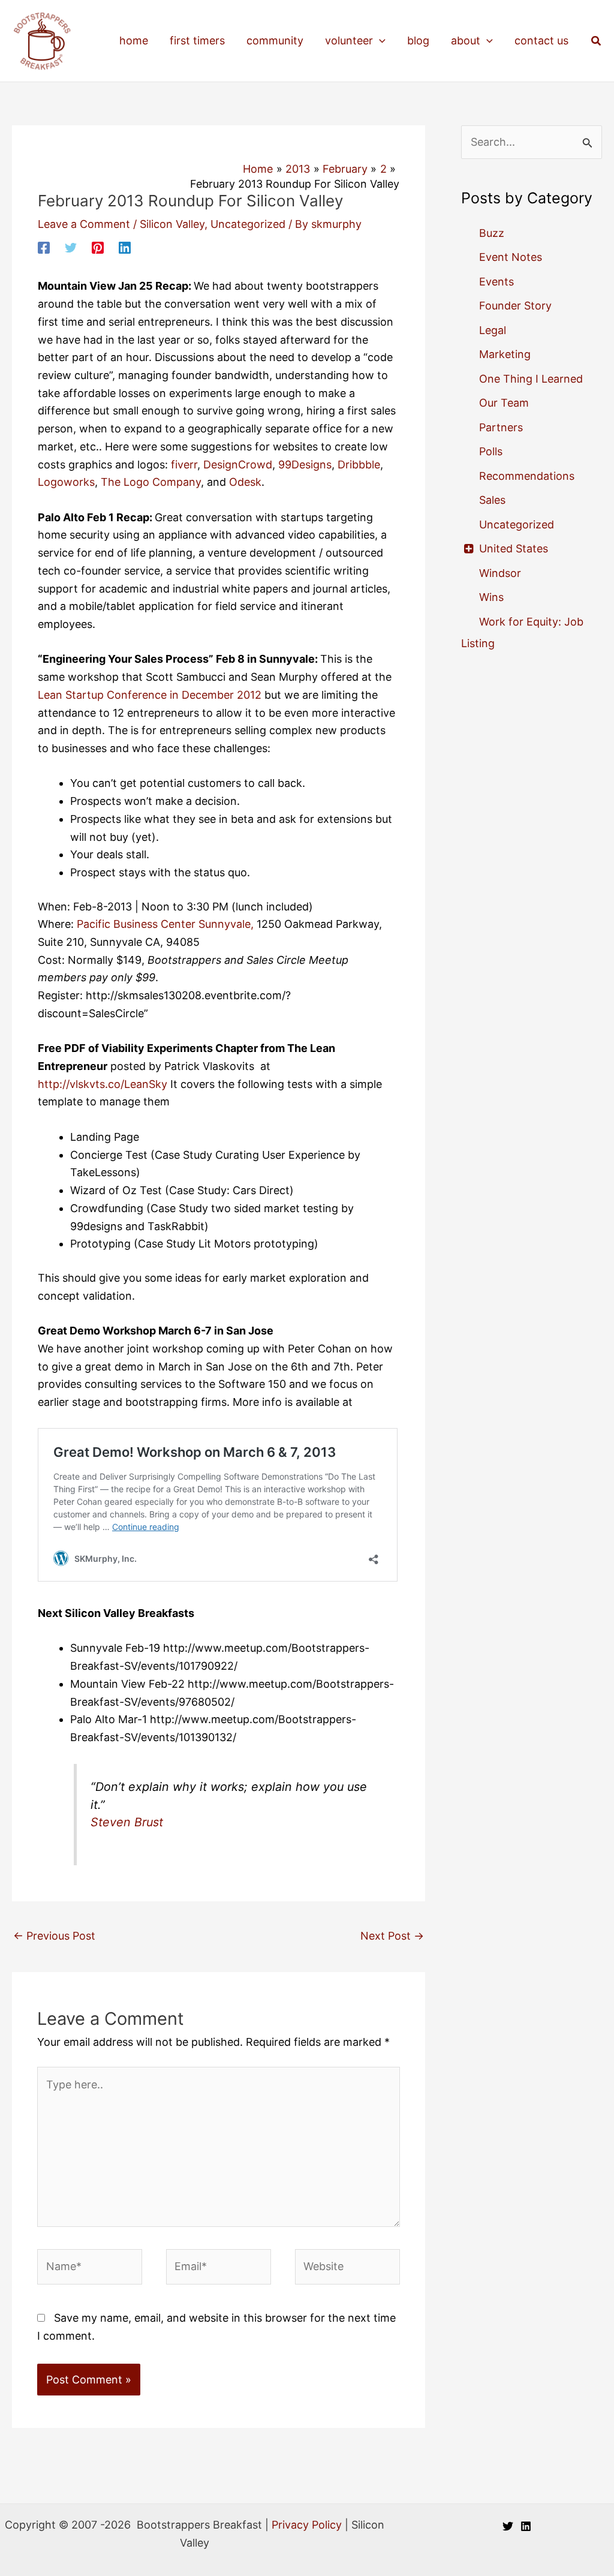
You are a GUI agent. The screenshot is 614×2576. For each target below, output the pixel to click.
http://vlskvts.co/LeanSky (103, 1084)
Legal (493, 330)
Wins (491, 597)
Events (496, 282)
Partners (501, 427)
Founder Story (515, 306)
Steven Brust (127, 1822)
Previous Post (54, 1936)
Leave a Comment (84, 224)
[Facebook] (44, 247)
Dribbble (359, 465)
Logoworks (66, 482)
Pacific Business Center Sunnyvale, (165, 924)
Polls (491, 451)
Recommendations (527, 476)
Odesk (245, 482)
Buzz (492, 233)
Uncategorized (248, 224)
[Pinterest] (98, 247)
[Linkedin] (125, 247)
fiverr (183, 465)
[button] (379, 41)
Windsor (500, 573)
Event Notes (511, 257)
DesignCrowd (238, 465)
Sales (492, 500)
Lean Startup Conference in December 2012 (150, 695)
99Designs (305, 465)
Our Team (504, 403)
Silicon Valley (172, 224)
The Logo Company (151, 482)
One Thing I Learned (531, 379)
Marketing (505, 354)
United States (514, 548)
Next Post (392, 1936)
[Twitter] (71, 247)
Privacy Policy (307, 2525)
